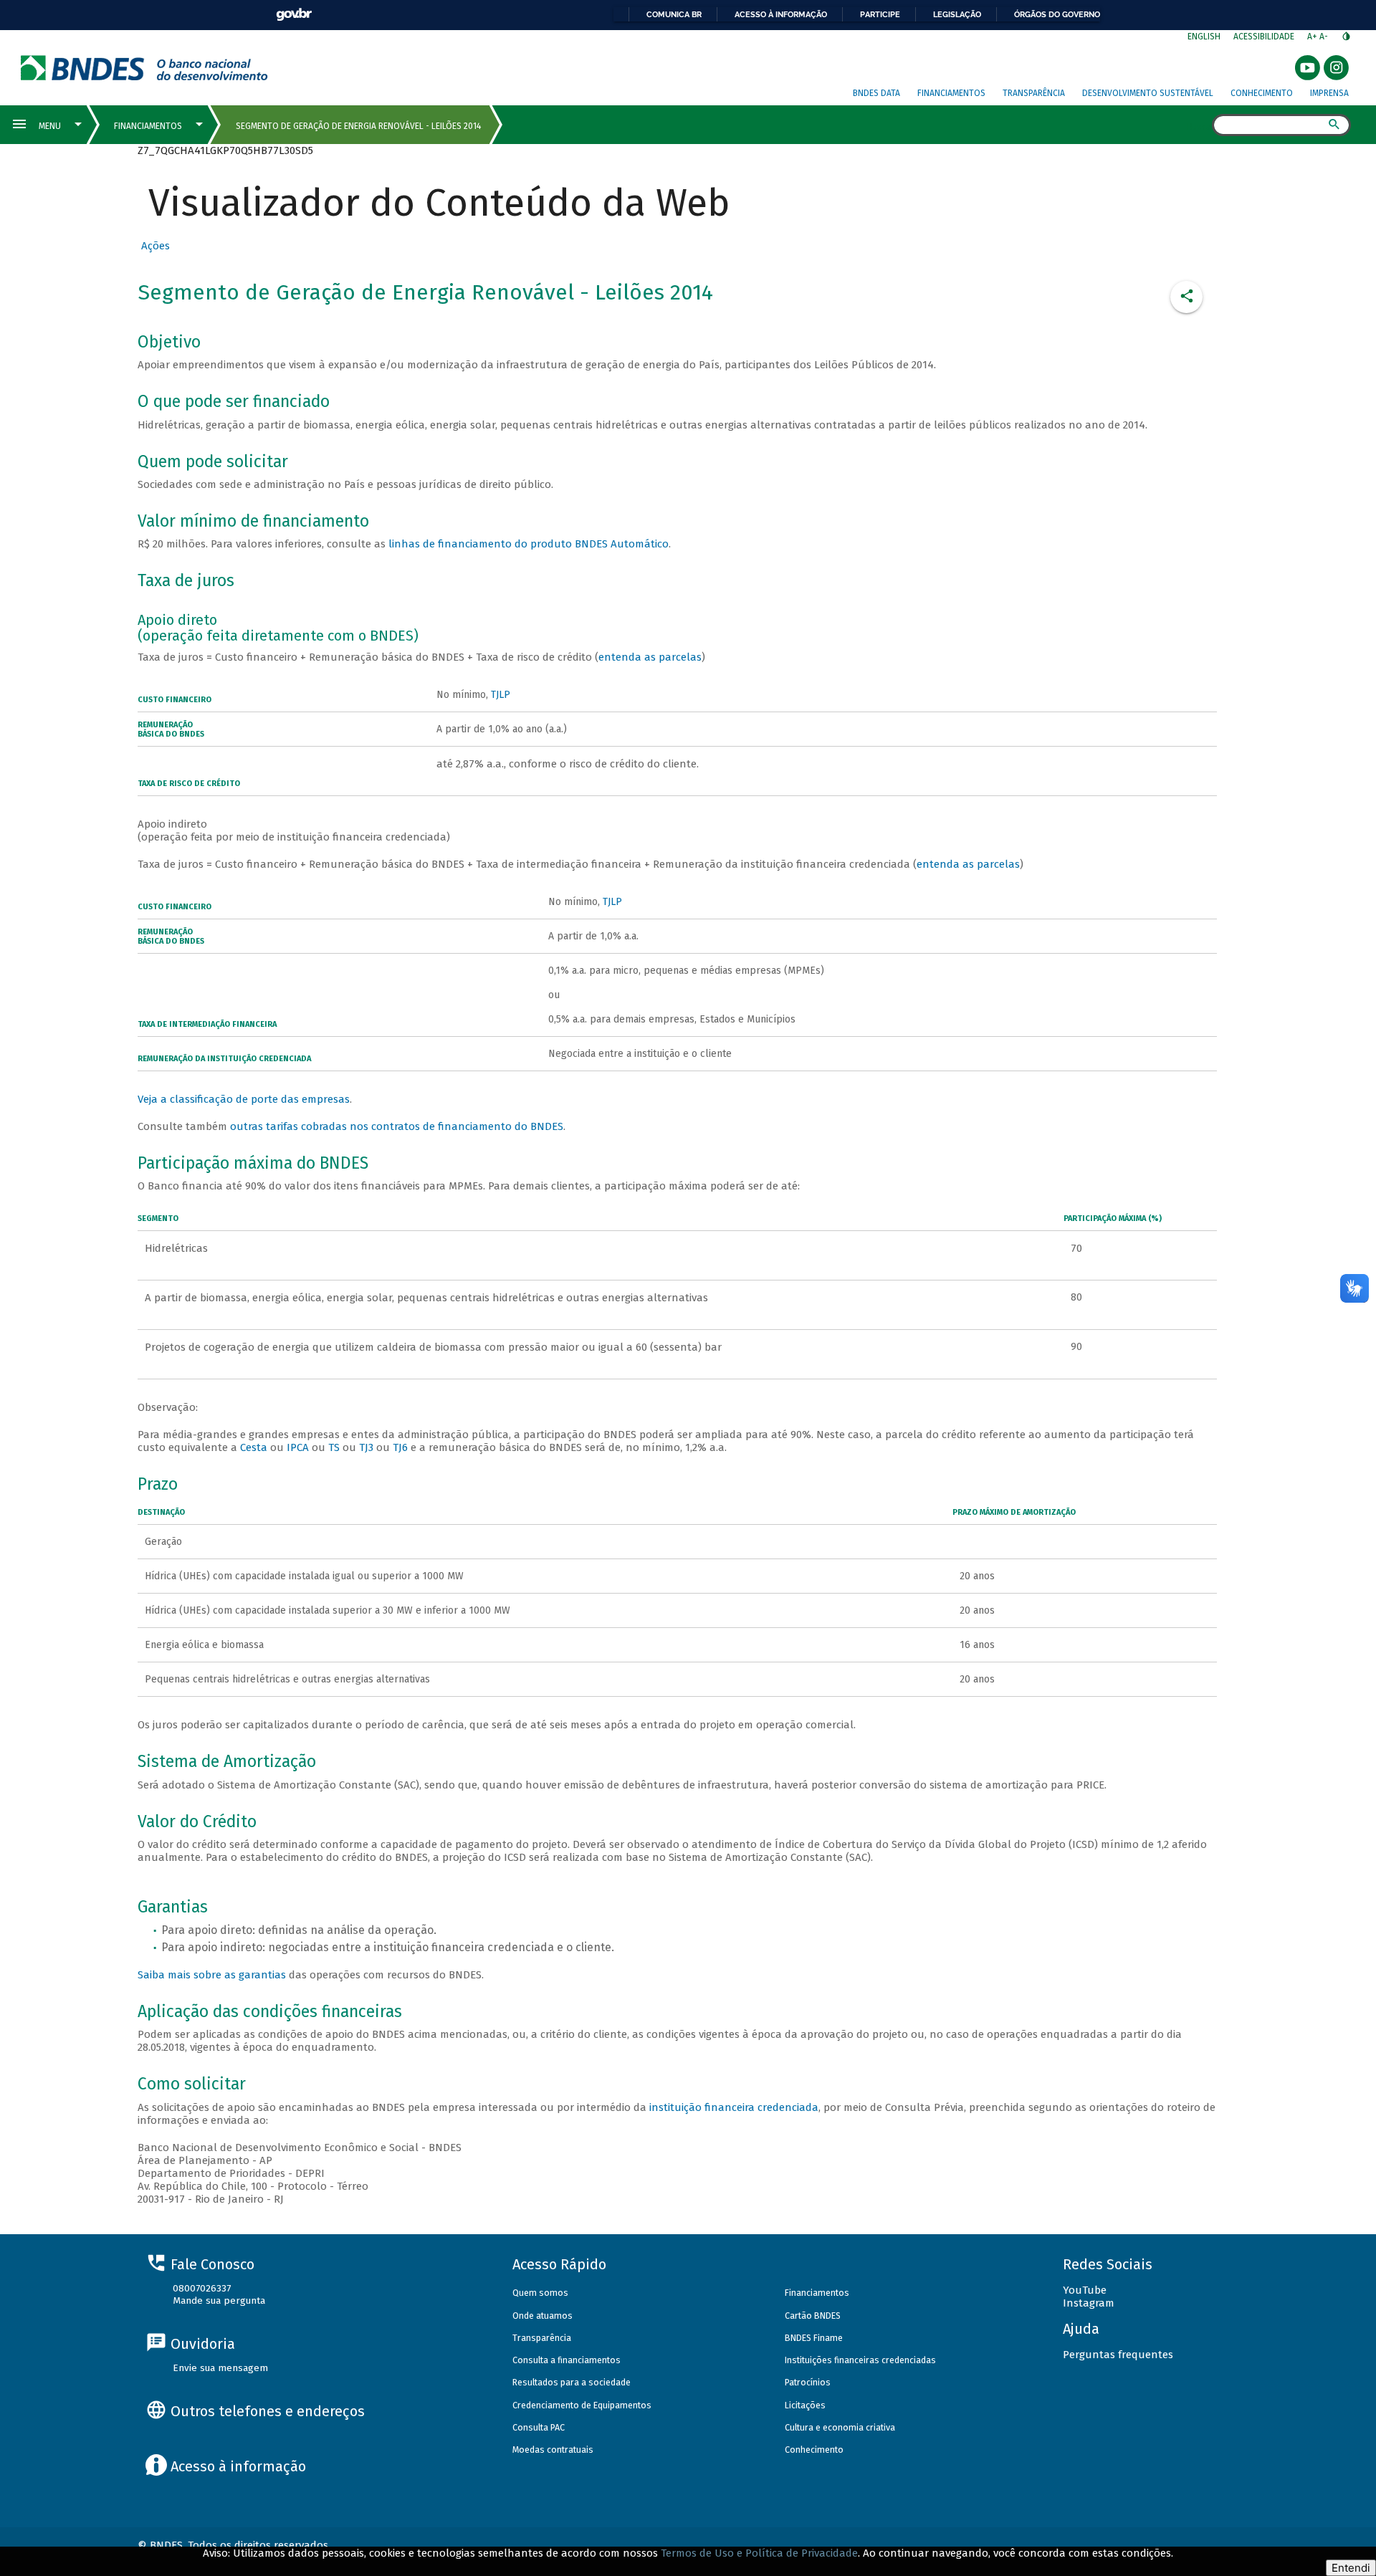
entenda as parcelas (650, 657)
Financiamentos (951, 93)
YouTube (1085, 2290)
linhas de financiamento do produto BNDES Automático (529, 544)
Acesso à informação (781, 14)
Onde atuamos (543, 2316)
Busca (1199, 126)
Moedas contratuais (553, 2450)
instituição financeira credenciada (734, 2107)
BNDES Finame (814, 2338)
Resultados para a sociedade (572, 2382)
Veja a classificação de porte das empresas (244, 1099)
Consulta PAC (539, 2427)
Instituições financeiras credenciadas (860, 2360)
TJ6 (400, 1447)
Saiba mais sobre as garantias (212, 1975)
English (1204, 37)
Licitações (805, 2405)
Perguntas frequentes (1118, 2355)
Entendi (1351, 2568)
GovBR (294, 15)
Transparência (1034, 93)
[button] (154, 246)
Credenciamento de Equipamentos (582, 2405)
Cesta (254, 1447)
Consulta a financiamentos (567, 2360)
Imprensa (1329, 93)
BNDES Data (876, 93)
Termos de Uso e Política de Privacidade (759, 2553)
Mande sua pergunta (219, 2300)
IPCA (299, 1447)
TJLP (501, 695)
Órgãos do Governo (1057, 14)
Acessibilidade (1264, 37)
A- (1325, 37)
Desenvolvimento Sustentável (1148, 93)
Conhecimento (1262, 93)
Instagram (1089, 2303)
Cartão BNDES (813, 2316)
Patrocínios (808, 2382)
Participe (880, 14)
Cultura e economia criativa (840, 2427)
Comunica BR (674, 14)
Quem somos (540, 2293)
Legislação (957, 14)
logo (144, 68)
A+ (1313, 37)
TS (334, 1447)
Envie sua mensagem (220, 2368)
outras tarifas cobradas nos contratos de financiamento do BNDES (397, 1126)
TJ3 (366, 1447)
